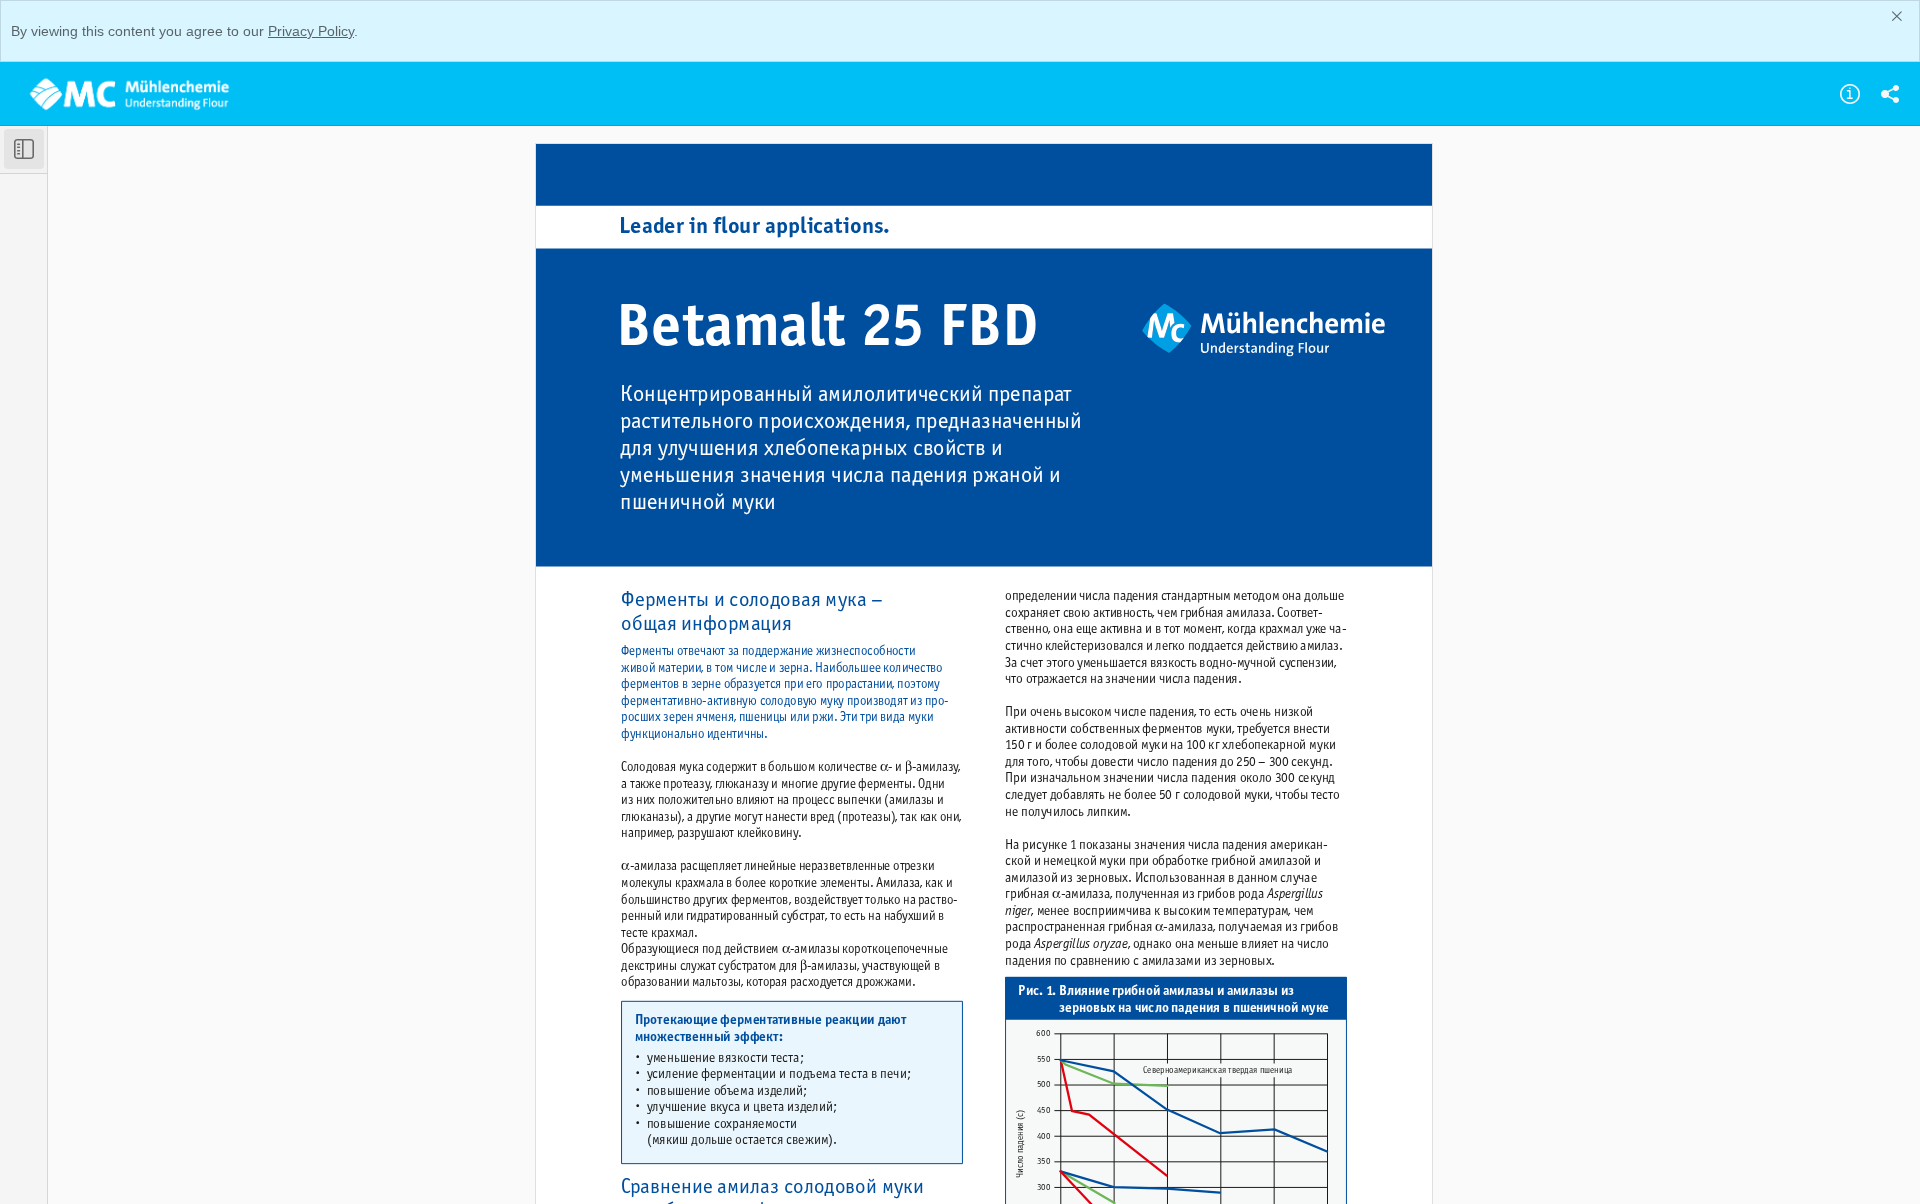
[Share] (1890, 94)
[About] (1850, 94)
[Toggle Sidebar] (24, 149)
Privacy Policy (311, 31)
